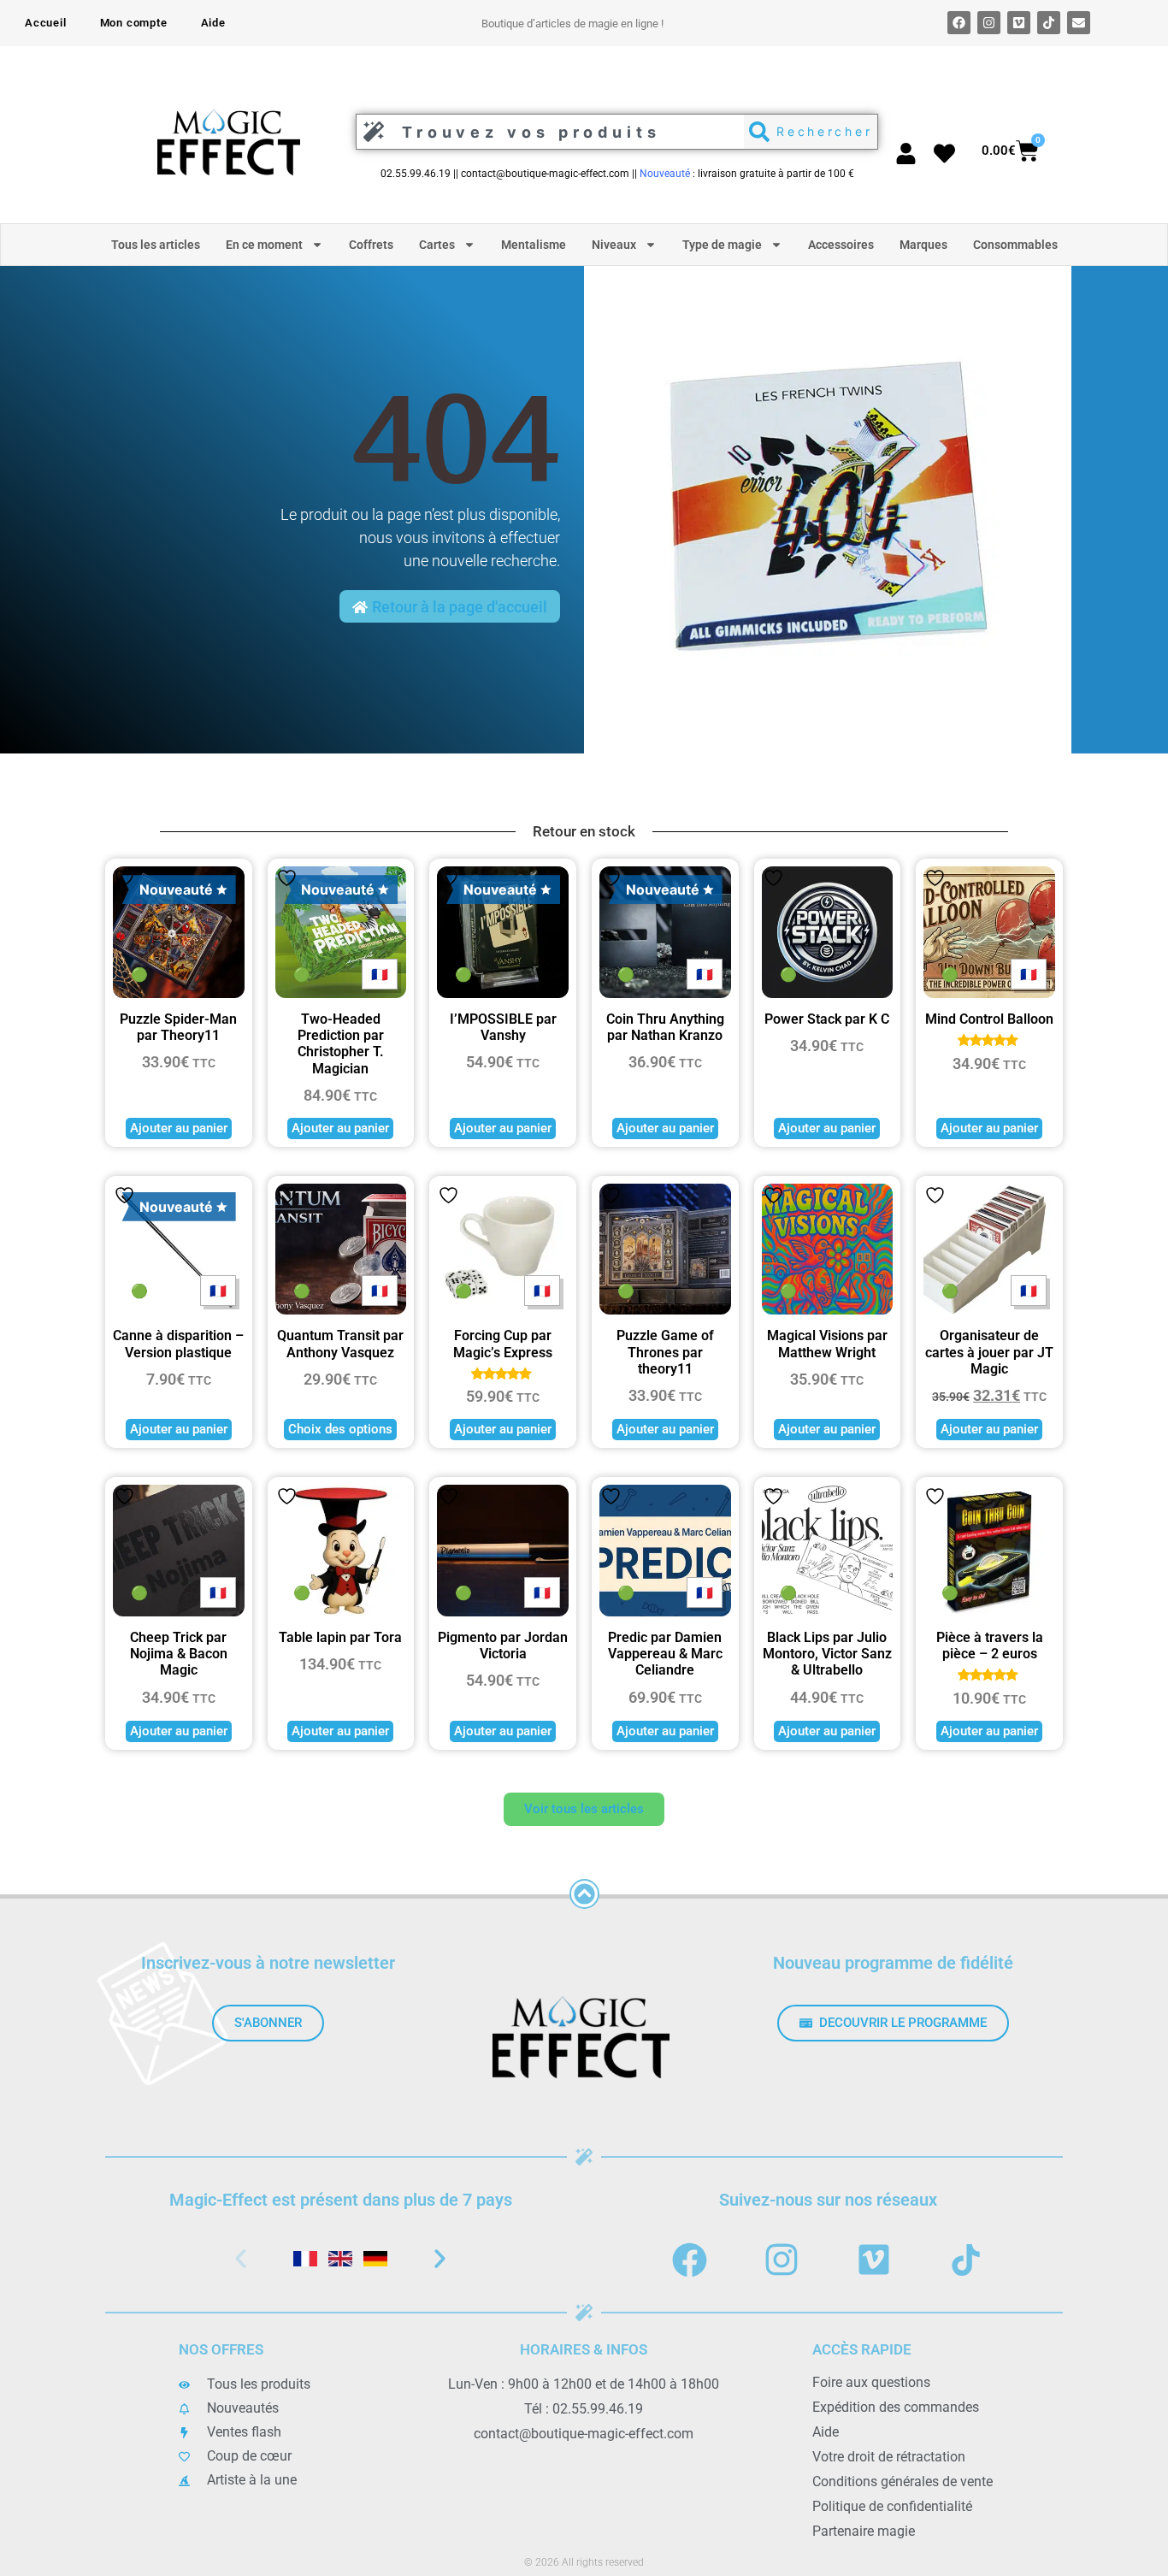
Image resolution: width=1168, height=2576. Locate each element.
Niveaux (614, 245)
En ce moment (264, 245)
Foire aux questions (871, 2382)
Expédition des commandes (896, 2407)
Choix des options (340, 1429)
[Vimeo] (1019, 23)
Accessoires (841, 245)
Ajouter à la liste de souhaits (124, 878)
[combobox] (546, 132)
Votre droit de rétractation (889, 2457)
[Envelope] (1079, 23)
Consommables (1015, 245)
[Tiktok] (1049, 23)
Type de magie (722, 245)
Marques (923, 245)
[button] (241, 2259)
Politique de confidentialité (892, 2506)
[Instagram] (989, 23)
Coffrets (371, 245)
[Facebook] (959, 23)
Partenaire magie (864, 2531)
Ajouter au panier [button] (179, 1128)
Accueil (46, 23)
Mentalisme (534, 245)
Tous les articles (156, 245)
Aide (213, 23)
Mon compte (134, 23)
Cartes (437, 245)
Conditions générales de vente (903, 2481)
